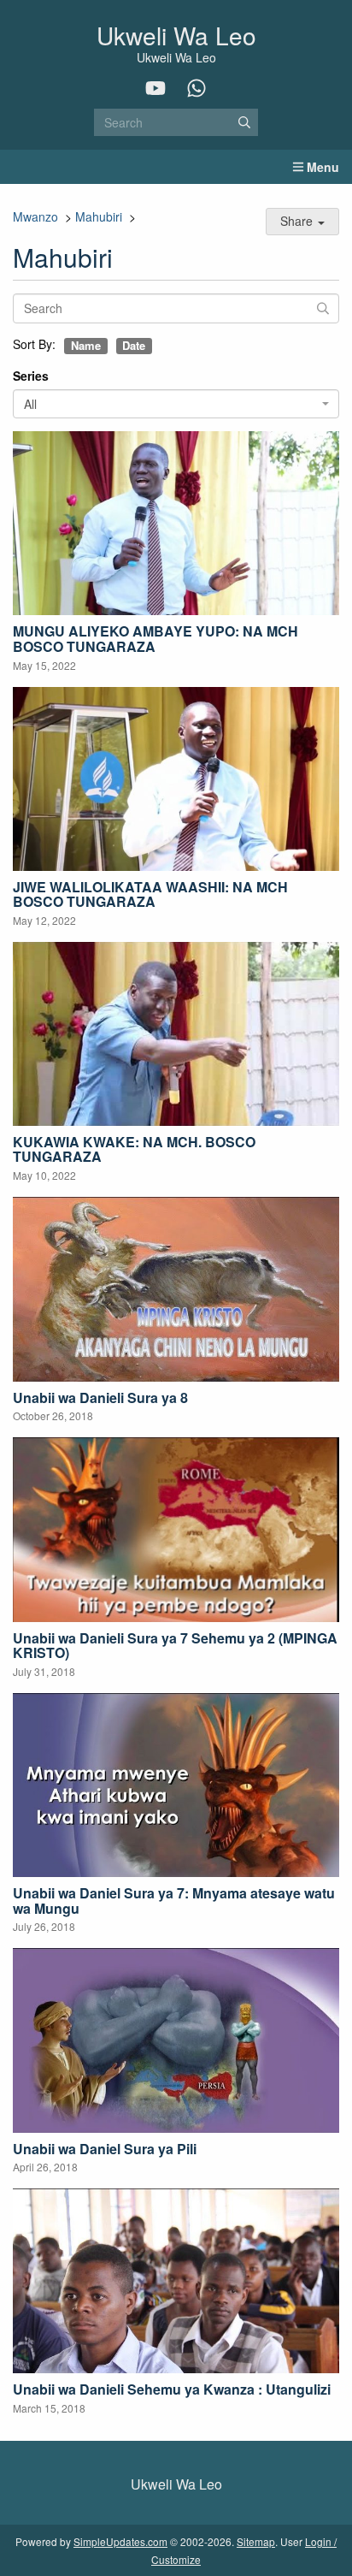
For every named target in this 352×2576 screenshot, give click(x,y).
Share (298, 221)
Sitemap (256, 2541)
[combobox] (176, 404)
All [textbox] (30, 404)
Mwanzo (35, 216)
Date (134, 346)
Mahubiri (99, 216)
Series (31, 376)
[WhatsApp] (197, 88)
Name (86, 346)
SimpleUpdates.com (120, 2541)
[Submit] (244, 122)
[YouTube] (155, 88)
